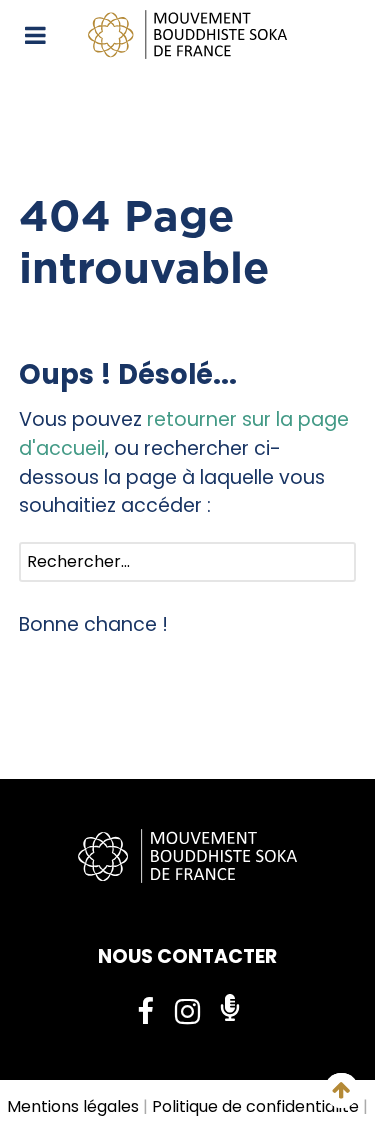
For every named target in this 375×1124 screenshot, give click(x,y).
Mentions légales (73, 1106)
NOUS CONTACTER (187, 956)
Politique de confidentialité (255, 1106)
